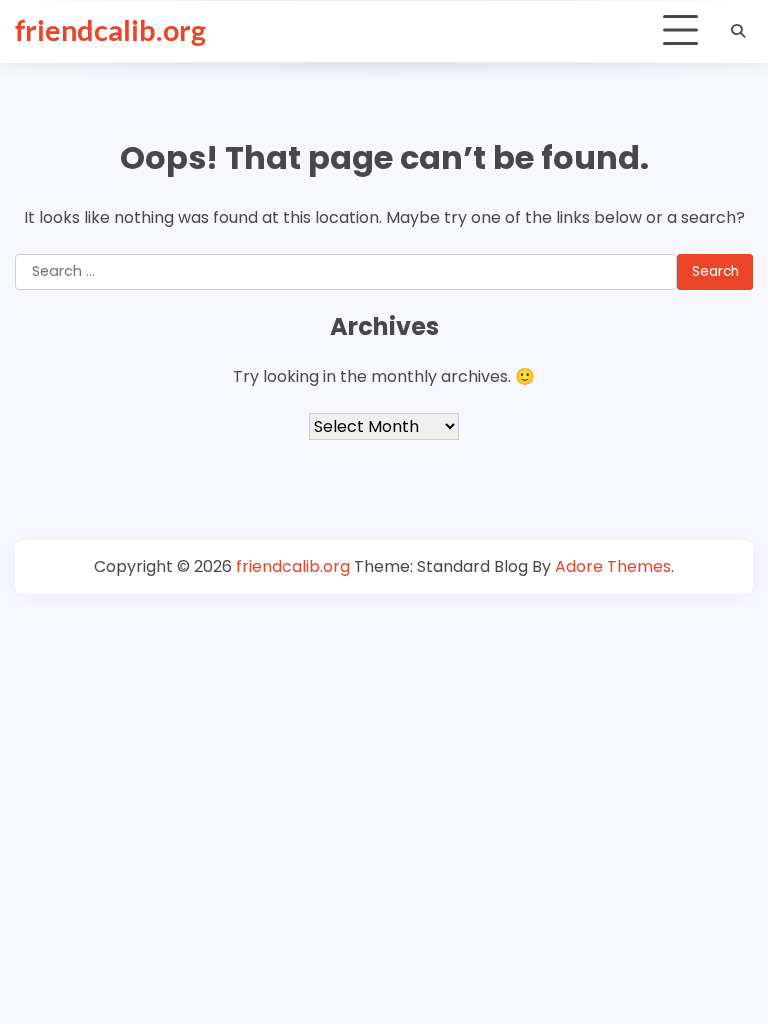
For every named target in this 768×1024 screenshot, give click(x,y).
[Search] (738, 31)
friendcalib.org (110, 30)
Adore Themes (613, 566)
